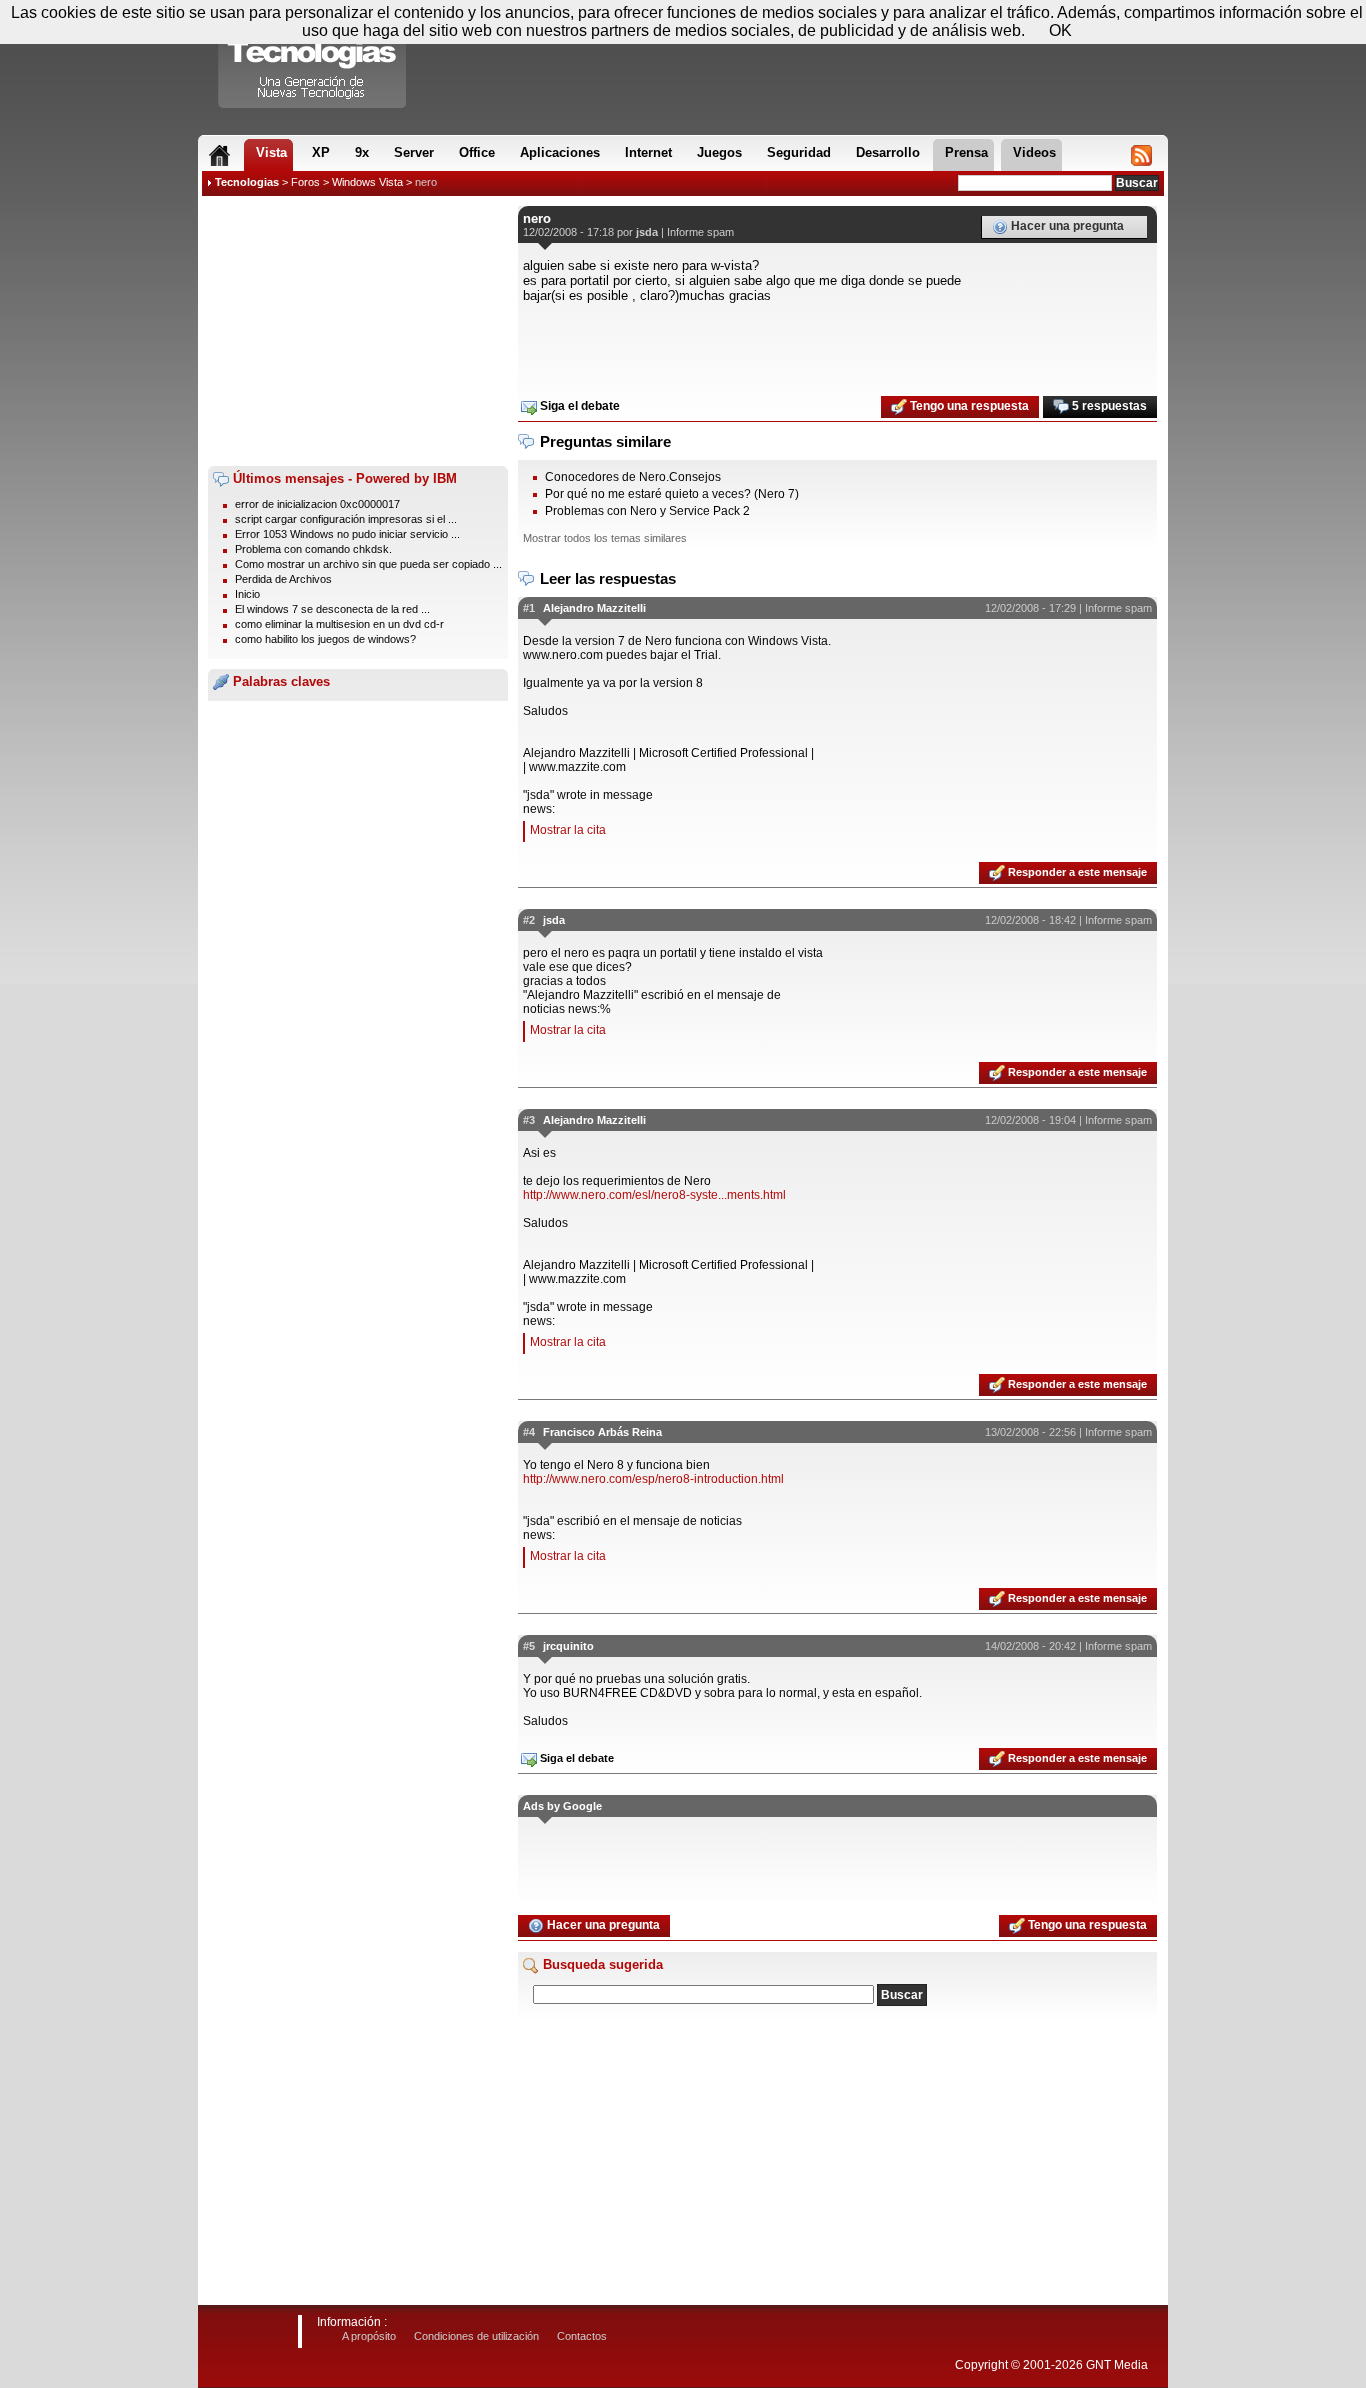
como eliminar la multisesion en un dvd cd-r (339, 624)
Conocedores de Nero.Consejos (633, 477)
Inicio (247, 594)
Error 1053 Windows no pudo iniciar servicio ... (347, 534)
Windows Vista (367, 182)
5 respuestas (1108, 406)
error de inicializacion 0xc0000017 (317, 504)
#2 (529, 920)
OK (1060, 30)
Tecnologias (247, 182)
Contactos (582, 2336)
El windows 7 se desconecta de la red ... (332, 609)
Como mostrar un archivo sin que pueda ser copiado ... (368, 564)
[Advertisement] (358, 331)
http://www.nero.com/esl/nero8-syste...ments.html (654, 1195)
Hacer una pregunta (1066, 226)
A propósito (369, 2336)
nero (426, 182)
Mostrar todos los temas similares (605, 538)
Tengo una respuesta (968, 406)
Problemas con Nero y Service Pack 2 (647, 511)
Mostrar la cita (568, 830)
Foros (305, 182)
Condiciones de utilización (476, 2336)
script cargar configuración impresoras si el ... (346, 519)
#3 (529, 1120)
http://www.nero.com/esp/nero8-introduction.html (653, 1479)
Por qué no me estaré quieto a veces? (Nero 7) (672, 494)
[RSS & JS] (1141, 155)
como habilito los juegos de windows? (325, 639)
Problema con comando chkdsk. (313, 549)
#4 (529, 1432)
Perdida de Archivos (283, 579)
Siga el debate (578, 406)
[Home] (219, 155)
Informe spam (700, 232)
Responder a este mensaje (1076, 872)
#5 (529, 1646)
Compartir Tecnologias (313, 59)
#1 (529, 608)
